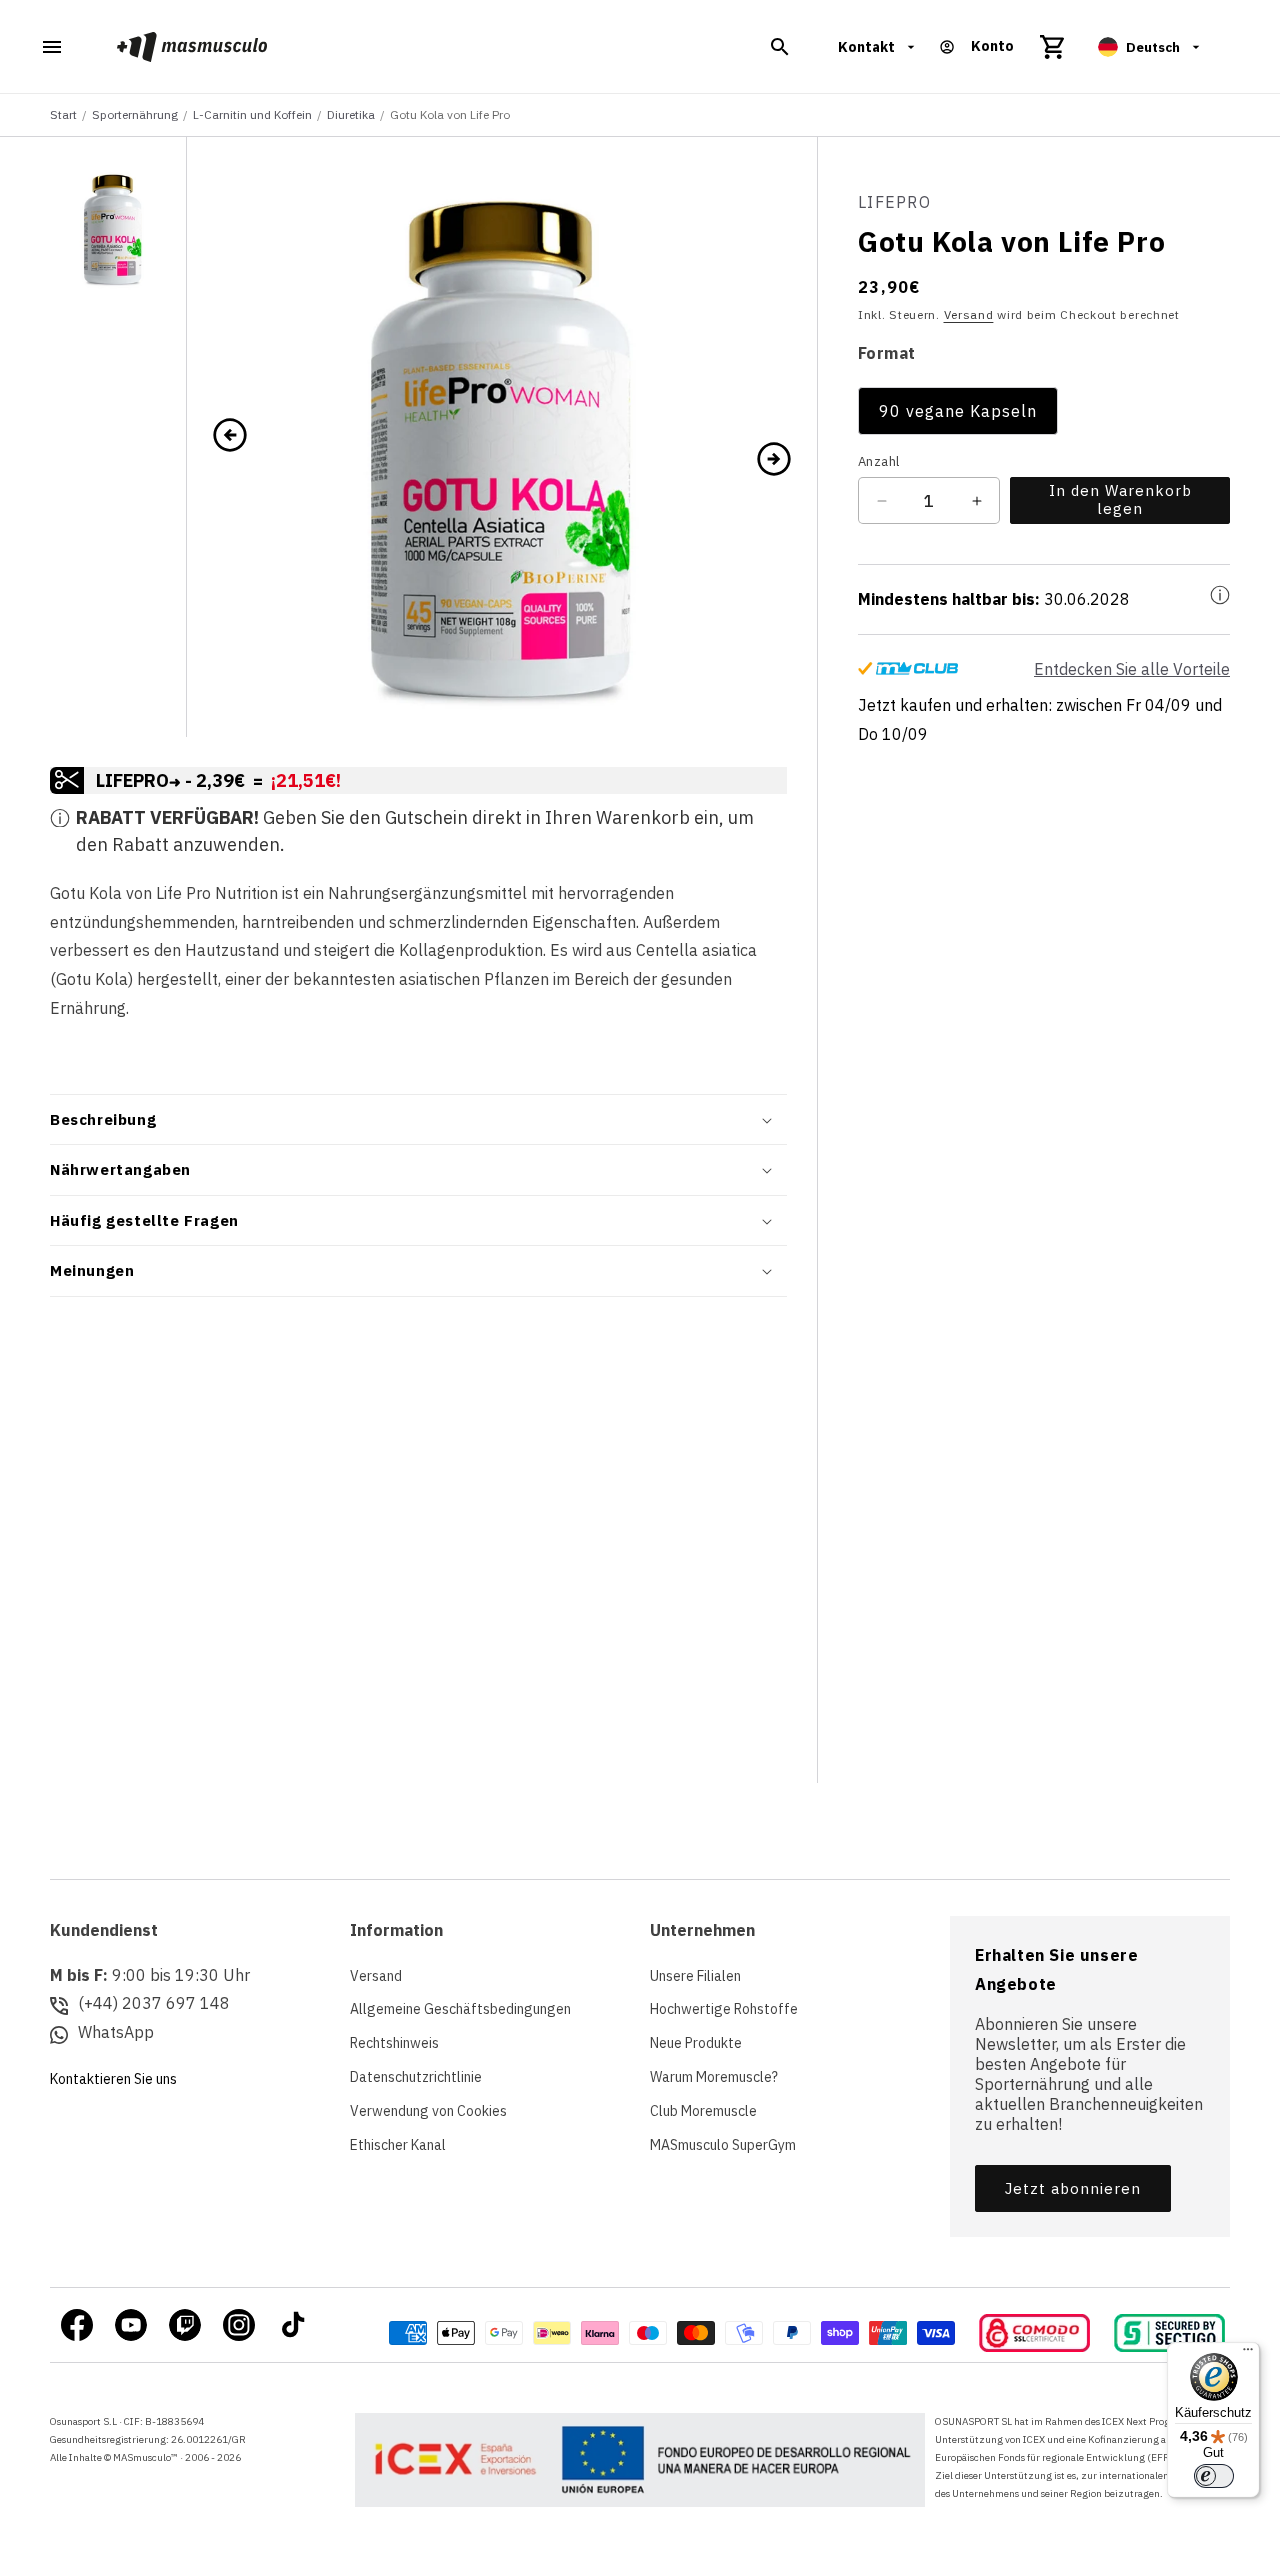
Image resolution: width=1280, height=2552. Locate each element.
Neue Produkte (696, 2043)
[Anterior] (230, 437)
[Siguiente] (774, 457)
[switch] (1214, 2476)
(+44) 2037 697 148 (154, 2003)
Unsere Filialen (695, 1976)
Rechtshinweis (394, 2043)
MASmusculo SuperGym (723, 2145)
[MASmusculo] (192, 46)
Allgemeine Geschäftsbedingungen (460, 2009)
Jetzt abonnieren (1073, 2188)
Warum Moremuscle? (714, 2077)
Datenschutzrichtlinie (416, 2077)
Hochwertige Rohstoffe (724, 2009)
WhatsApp (116, 2032)
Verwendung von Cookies (428, 2111)
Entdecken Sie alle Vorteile (1132, 669)
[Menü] (1248, 2354)
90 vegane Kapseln (958, 411)
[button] (780, 47)
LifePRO (894, 202)
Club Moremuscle (703, 2111)
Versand (969, 314)
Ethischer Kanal (398, 2145)
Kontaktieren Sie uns (113, 2079)
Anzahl (878, 461)
